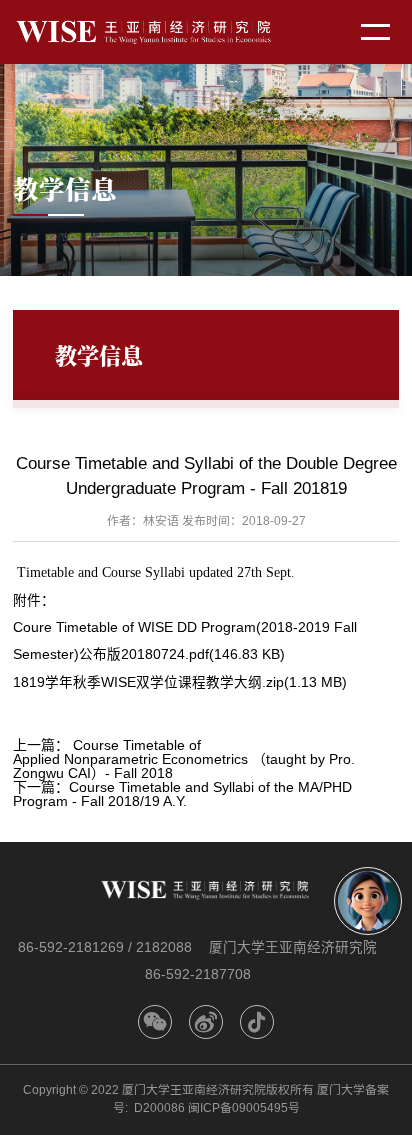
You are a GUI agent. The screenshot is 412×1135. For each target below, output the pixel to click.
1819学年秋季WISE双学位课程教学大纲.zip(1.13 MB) (180, 682)
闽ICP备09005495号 (244, 1108)
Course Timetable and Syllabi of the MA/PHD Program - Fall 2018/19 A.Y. (182, 794)
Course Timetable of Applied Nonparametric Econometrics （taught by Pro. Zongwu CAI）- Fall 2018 (184, 759)
